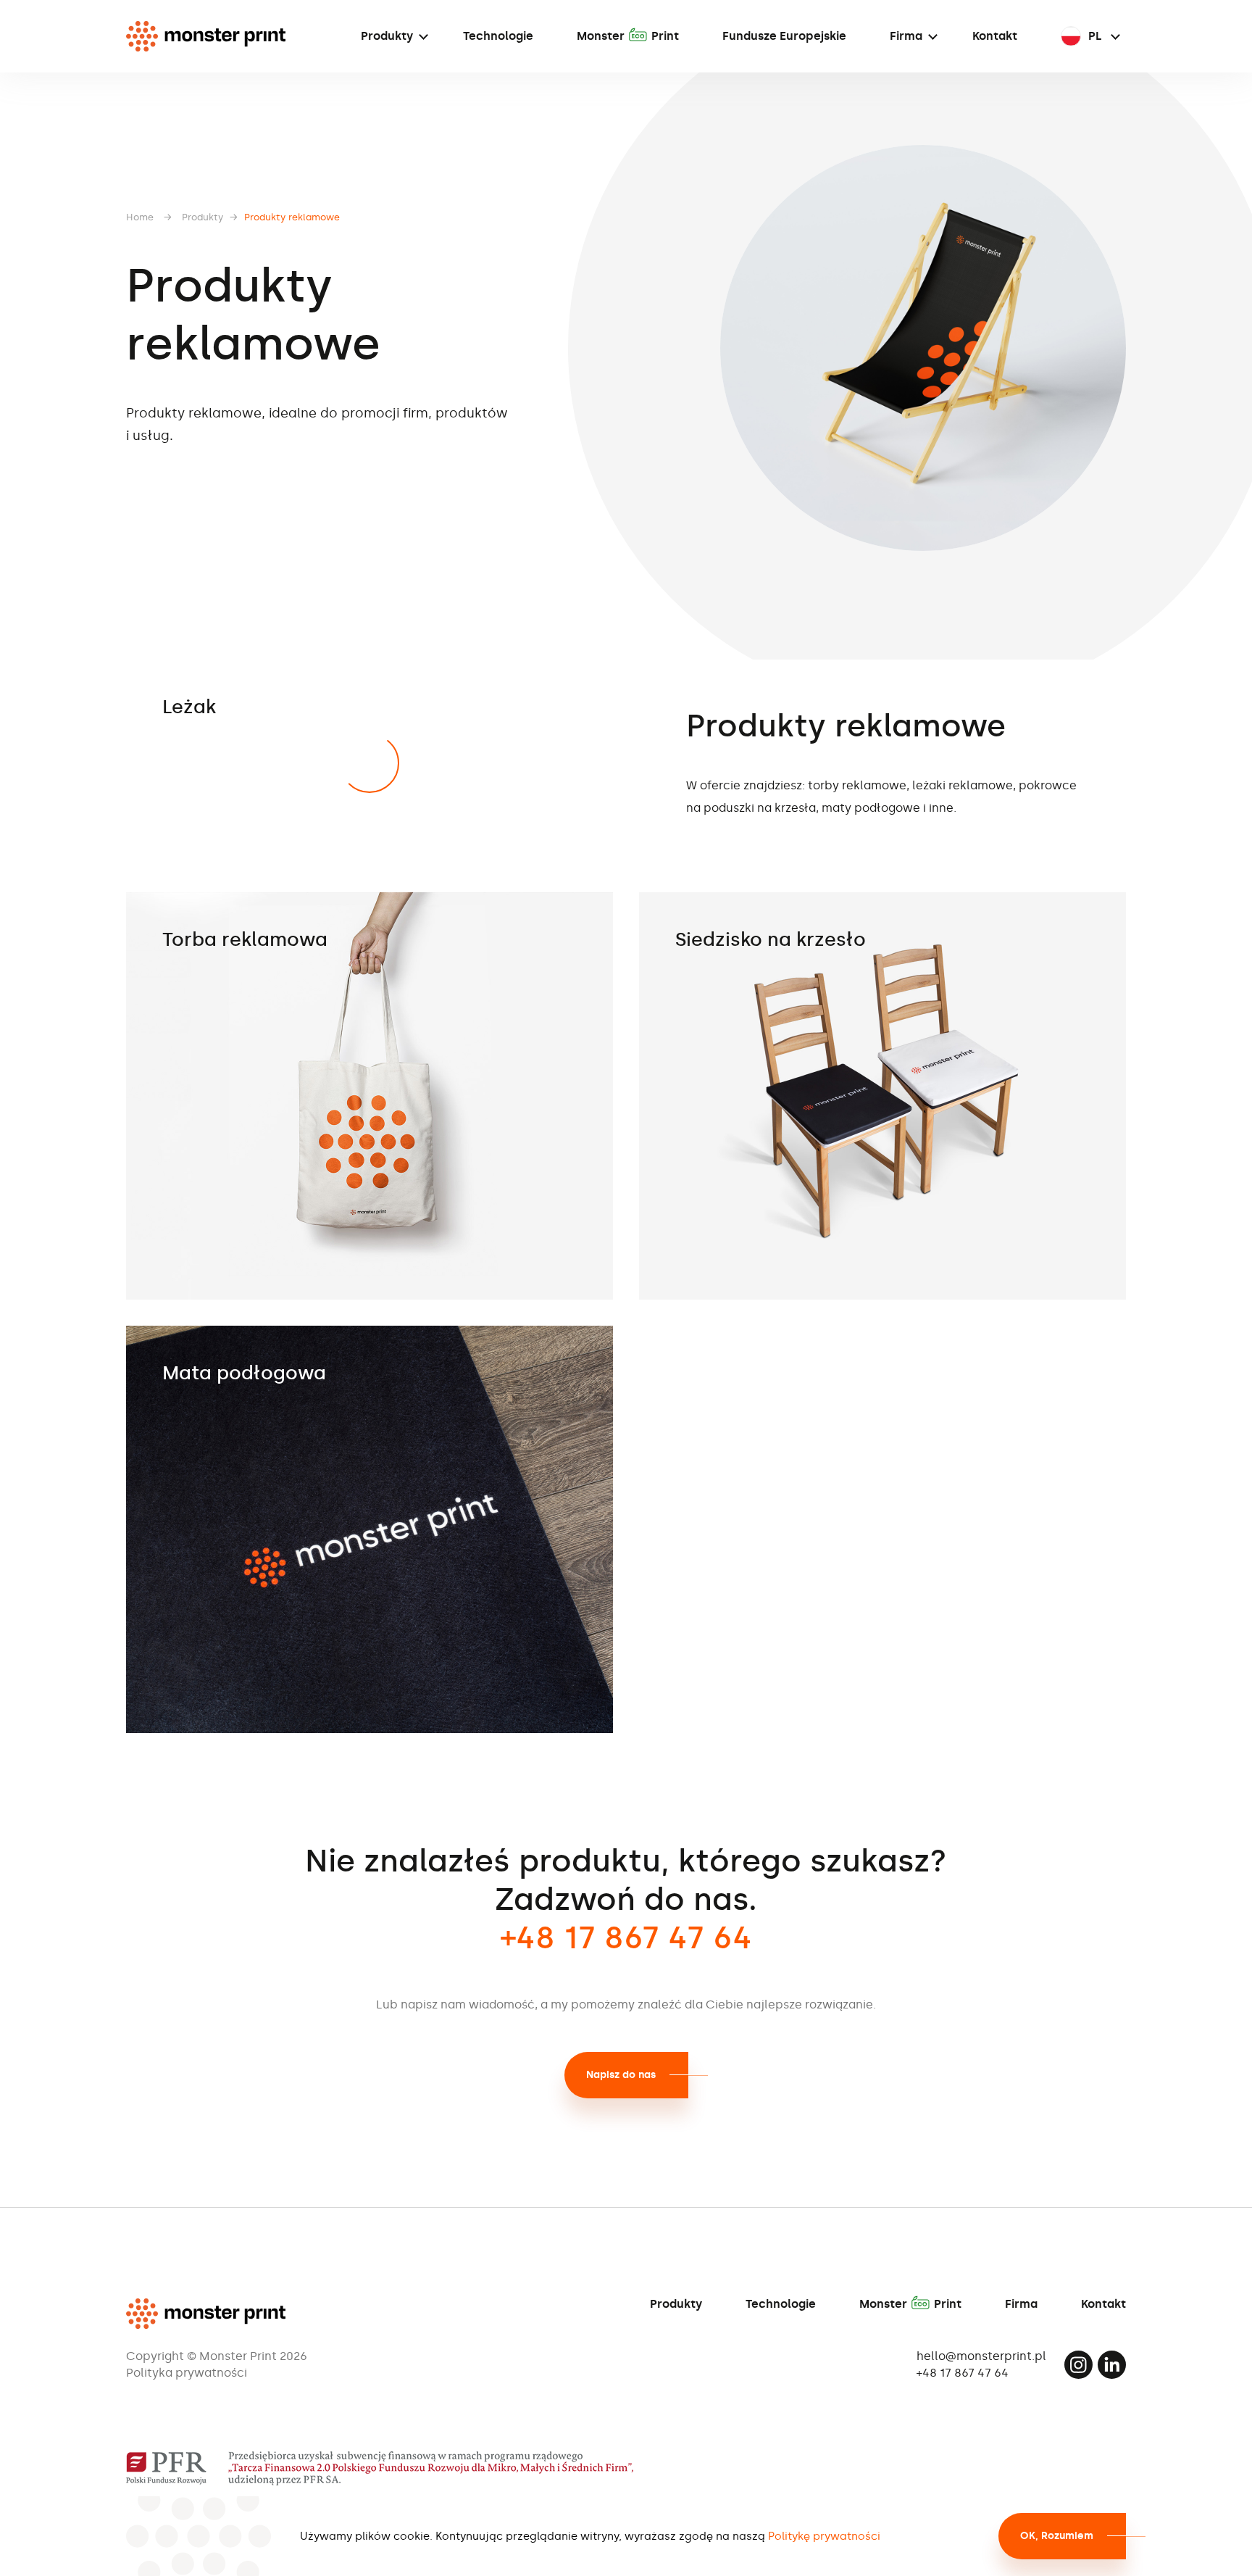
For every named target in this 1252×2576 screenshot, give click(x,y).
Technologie (498, 36)
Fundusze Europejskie (784, 36)
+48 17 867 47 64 (963, 2373)
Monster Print (628, 36)
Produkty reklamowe (292, 217)
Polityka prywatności (187, 2373)
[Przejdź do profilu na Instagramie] (1078, 2365)
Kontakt (995, 36)
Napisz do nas (621, 2075)
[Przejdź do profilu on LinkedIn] (1112, 2365)
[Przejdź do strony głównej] (206, 36)
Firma (906, 36)
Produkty (387, 36)
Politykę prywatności (824, 2536)
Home (140, 217)
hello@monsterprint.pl (981, 2356)
